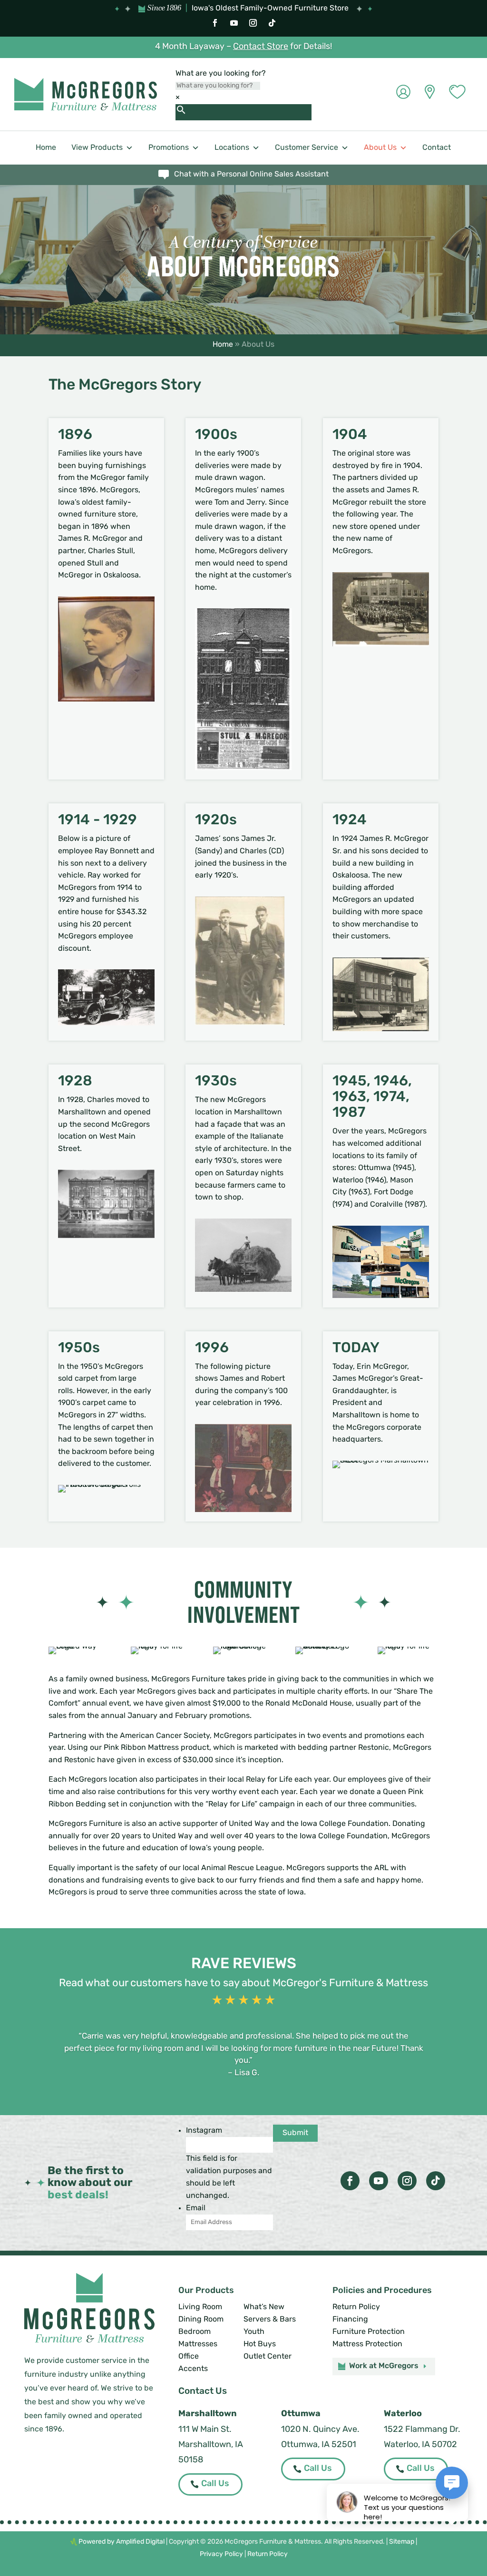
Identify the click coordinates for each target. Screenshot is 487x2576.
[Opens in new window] (215, 23)
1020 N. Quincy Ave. (320, 2430)
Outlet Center (268, 2357)
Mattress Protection (367, 2344)
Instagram (204, 2131)
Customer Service (307, 148)
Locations (232, 148)
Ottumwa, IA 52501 (319, 2445)
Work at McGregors (384, 2366)
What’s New (264, 2307)
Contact (437, 148)
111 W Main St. (205, 2430)
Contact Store (261, 47)
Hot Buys (260, 2344)
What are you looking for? (221, 74)
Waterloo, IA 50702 (420, 2445)
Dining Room (201, 2320)
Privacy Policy (221, 2554)
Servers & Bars (270, 2320)
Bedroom (195, 2332)
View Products (97, 148)
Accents (193, 2369)
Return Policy (356, 2307)
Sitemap (402, 2542)
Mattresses (198, 2344)
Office (189, 2357)
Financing (350, 2320)
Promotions (169, 148)
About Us (380, 148)
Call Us (215, 2484)
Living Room (200, 2307)
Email (196, 2208)
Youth (254, 2332)
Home (46, 148)
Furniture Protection (369, 2332)
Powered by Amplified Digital (122, 2542)
